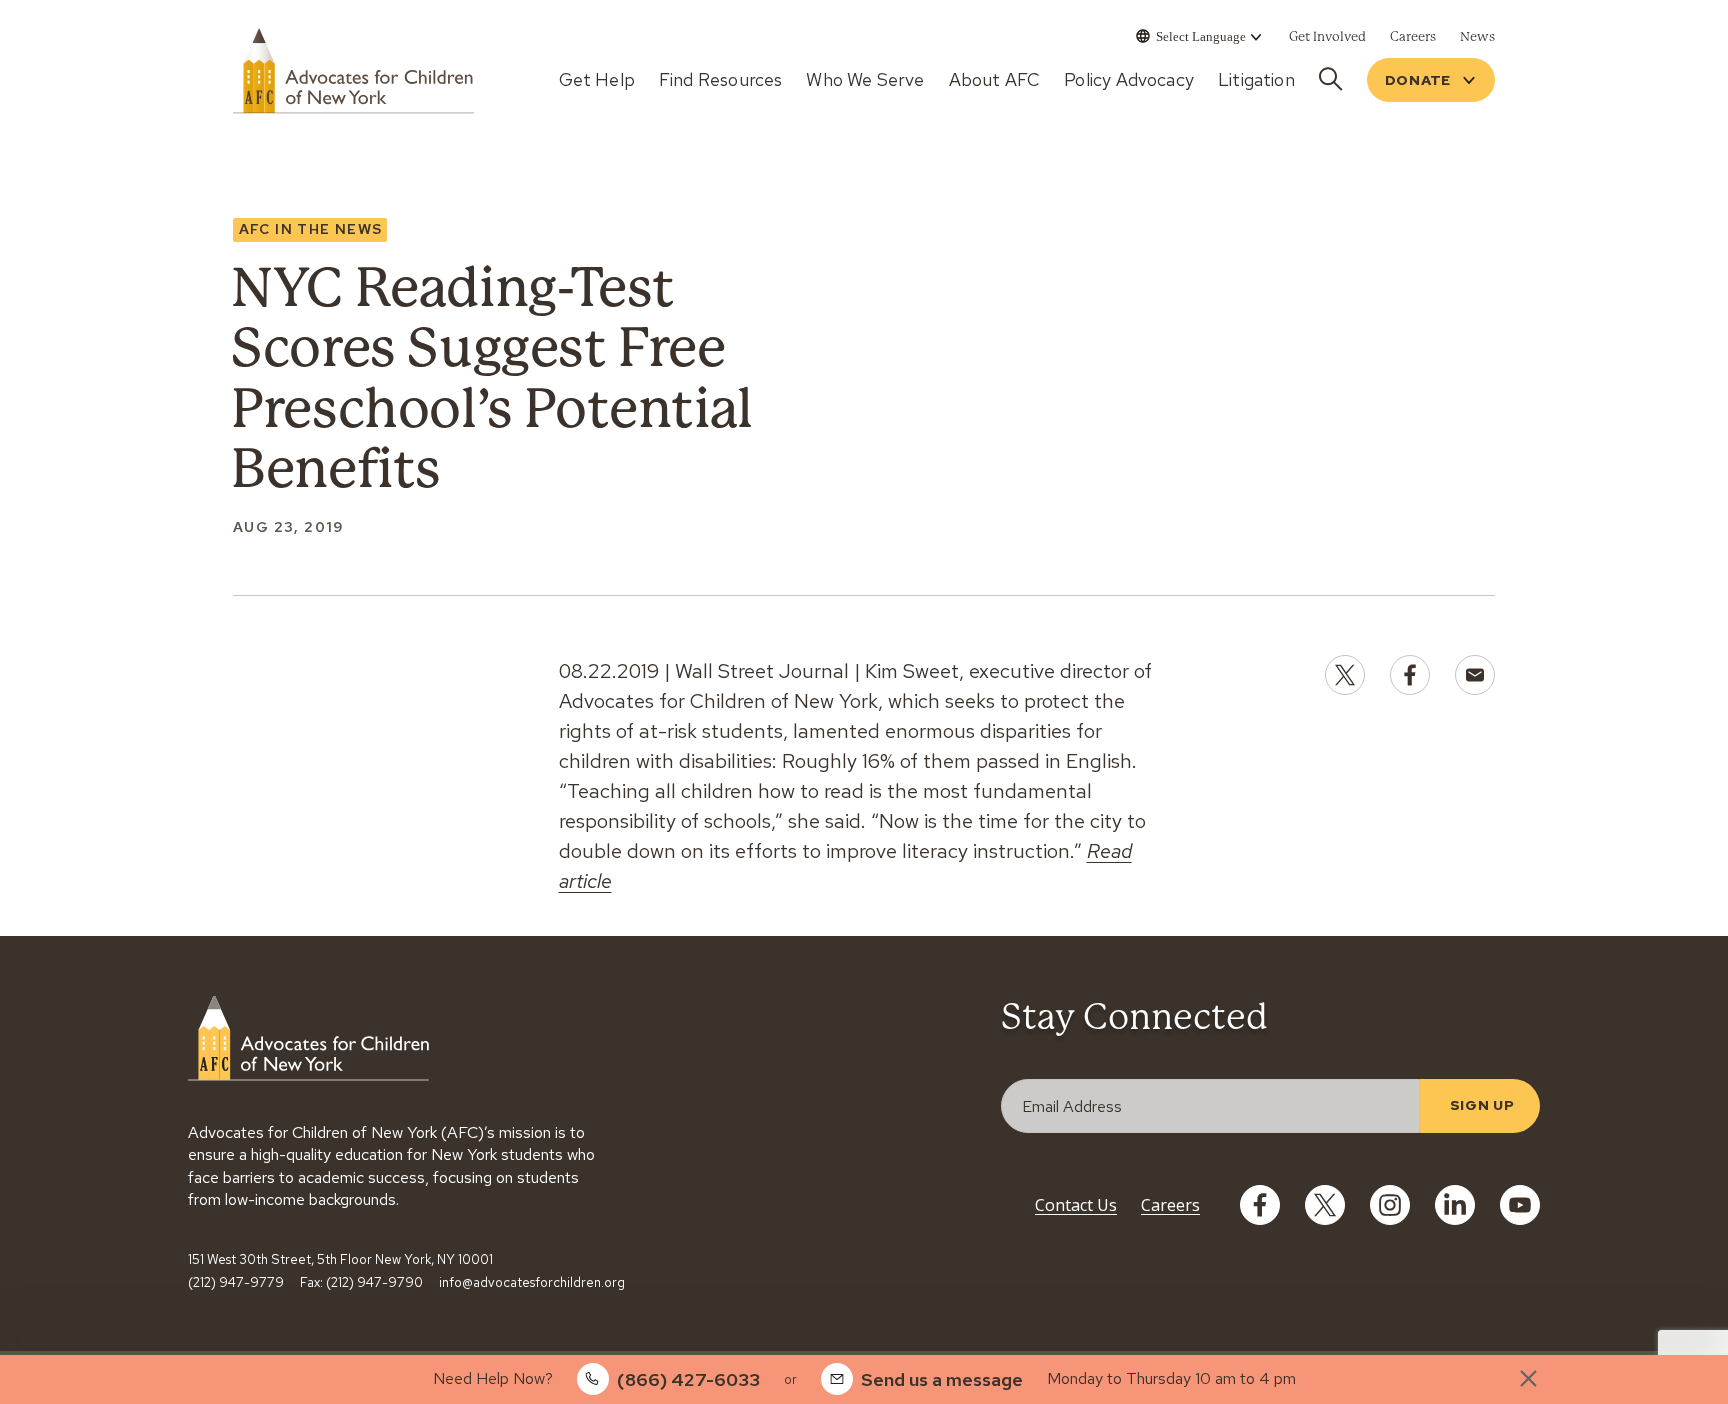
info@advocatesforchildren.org (532, 1283)
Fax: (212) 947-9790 (361, 1283)
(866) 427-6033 (688, 1379)
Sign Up (1482, 1105)
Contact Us (1076, 1205)
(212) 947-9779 (236, 1283)
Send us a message (942, 1379)
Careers (1170, 1205)
